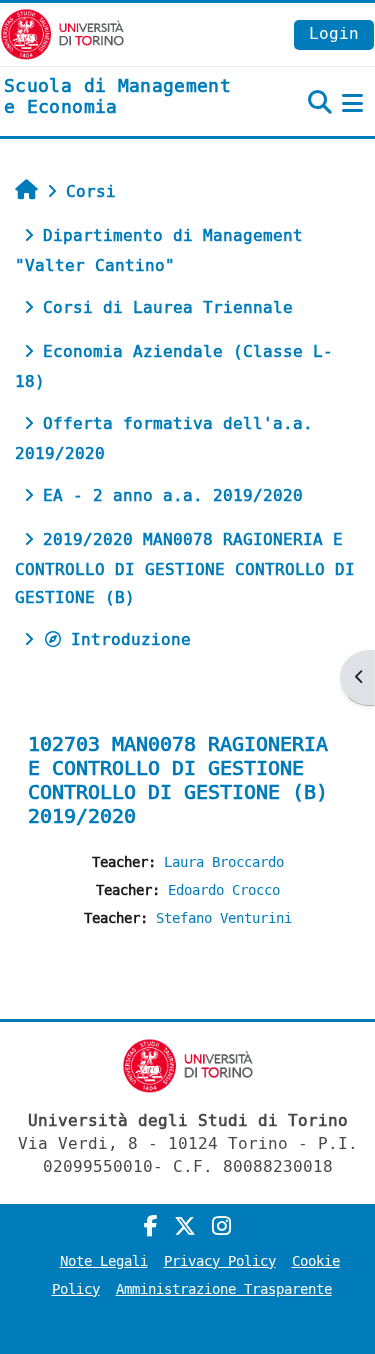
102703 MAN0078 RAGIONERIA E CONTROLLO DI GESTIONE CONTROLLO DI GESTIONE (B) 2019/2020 (178, 780)
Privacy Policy (220, 1261)
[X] (185, 1227)
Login (334, 33)
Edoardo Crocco (224, 890)
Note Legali (104, 1261)
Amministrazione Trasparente (224, 1289)
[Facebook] (151, 1227)
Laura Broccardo (224, 862)
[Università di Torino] (62, 33)
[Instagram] (221, 1227)
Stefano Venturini (224, 918)
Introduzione (131, 639)
